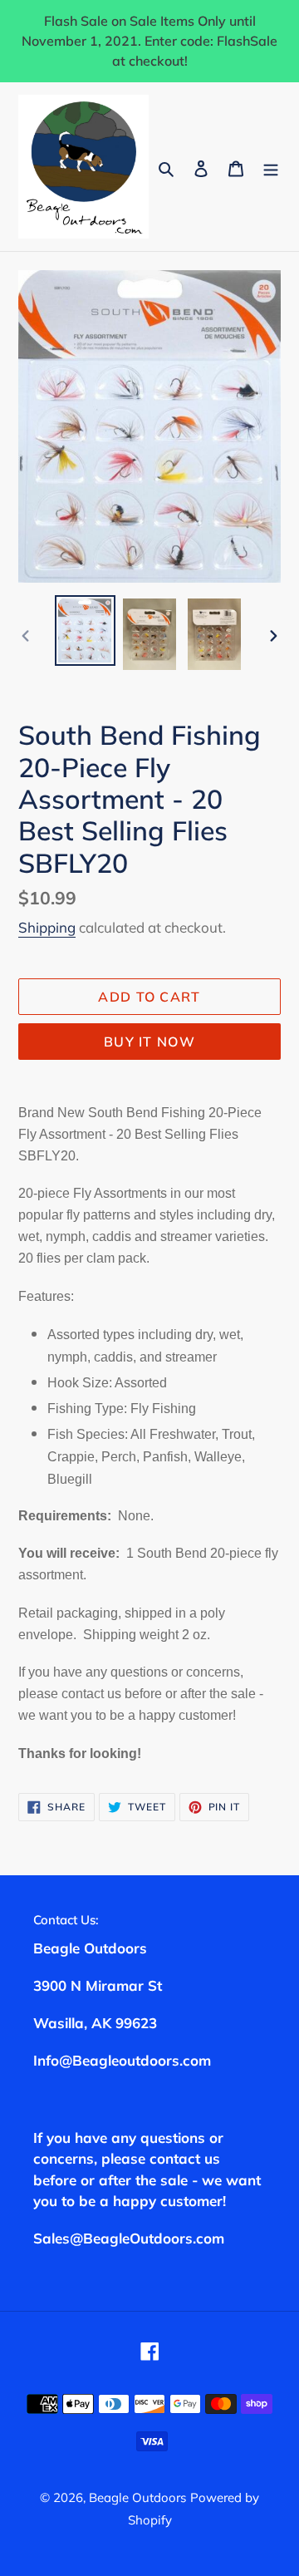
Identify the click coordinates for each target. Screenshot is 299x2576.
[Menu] (271, 167)
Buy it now (149, 1042)
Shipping (47, 927)
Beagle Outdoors (137, 2497)
